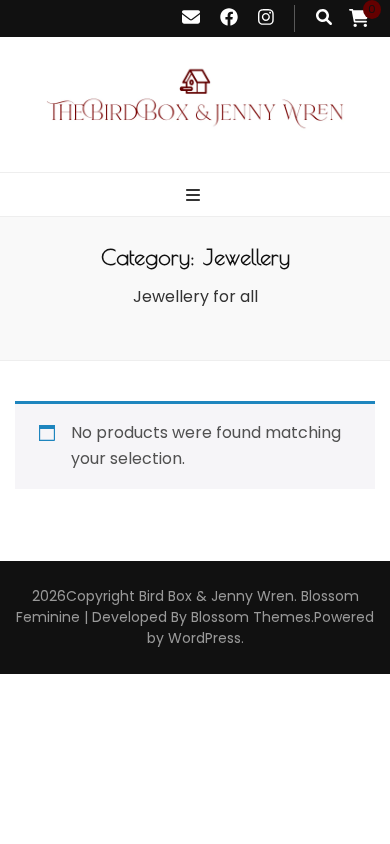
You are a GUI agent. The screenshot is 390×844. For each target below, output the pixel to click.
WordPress (204, 638)
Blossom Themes (251, 617)
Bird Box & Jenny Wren (216, 596)
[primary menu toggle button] (195, 196)
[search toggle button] (324, 18)
